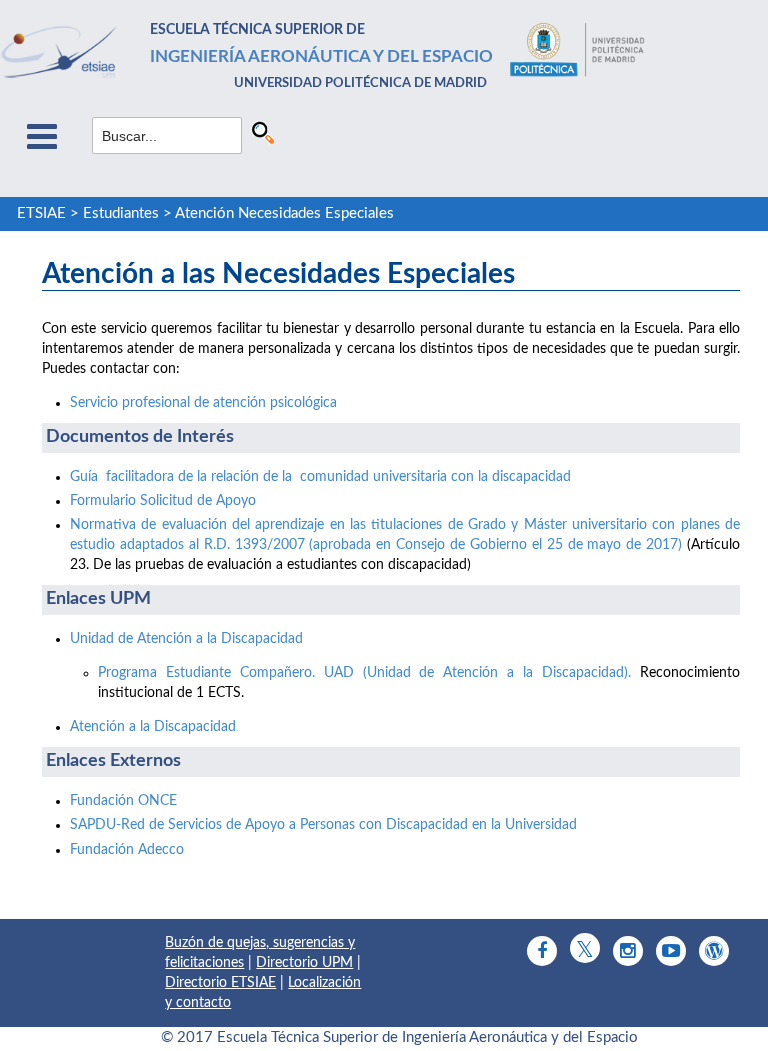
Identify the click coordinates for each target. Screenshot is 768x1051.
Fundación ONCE (123, 801)
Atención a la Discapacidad (153, 727)
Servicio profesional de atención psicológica (203, 403)
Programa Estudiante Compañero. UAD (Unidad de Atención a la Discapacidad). (364, 673)
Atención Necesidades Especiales (284, 213)
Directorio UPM (304, 963)
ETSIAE (41, 213)
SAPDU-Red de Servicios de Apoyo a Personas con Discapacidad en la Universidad (323, 825)
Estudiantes (121, 213)
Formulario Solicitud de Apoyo (163, 501)
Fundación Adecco (127, 850)
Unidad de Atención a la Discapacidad (186, 639)
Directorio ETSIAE (220, 983)
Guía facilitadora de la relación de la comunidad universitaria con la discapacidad (320, 477)
